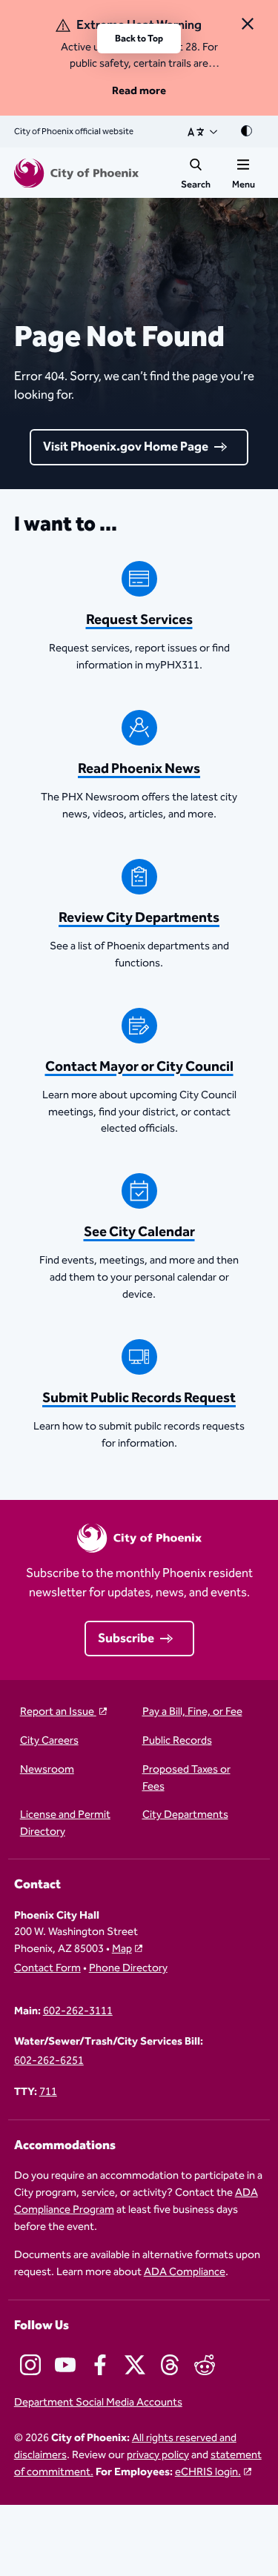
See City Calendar (139, 1232)
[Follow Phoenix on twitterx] (135, 2365)
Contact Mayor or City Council (139, 1067)
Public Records (177, 1741)
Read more (139, 91)
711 (48, 2092)
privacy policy (158, 2455)
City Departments (185, 1815)
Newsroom (47, 1770)
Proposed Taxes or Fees (186, 1779)
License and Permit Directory (65, 1824)
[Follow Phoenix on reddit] (205, 2365)
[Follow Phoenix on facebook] (100, 2365)
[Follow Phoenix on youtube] (65, 2365)
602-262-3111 (78, 2012)
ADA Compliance (185, 2272)
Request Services (139, 620)
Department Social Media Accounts (98, 2403)
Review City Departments (139, 918)
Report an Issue (58, 1712)
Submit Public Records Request (139, 1398)
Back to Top (139, 39)
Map (122, 1949)
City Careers (49, 1741)
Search (196, 185)
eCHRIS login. (208, 2472)
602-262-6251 (49, 2061)
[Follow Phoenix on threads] (170, 2365)
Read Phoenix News (139, 769)
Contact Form (47, 1969)
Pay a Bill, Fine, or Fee (192, 1712)
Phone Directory (128, 1969)
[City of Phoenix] (76, 173)
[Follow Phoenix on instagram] (30, 2365)
